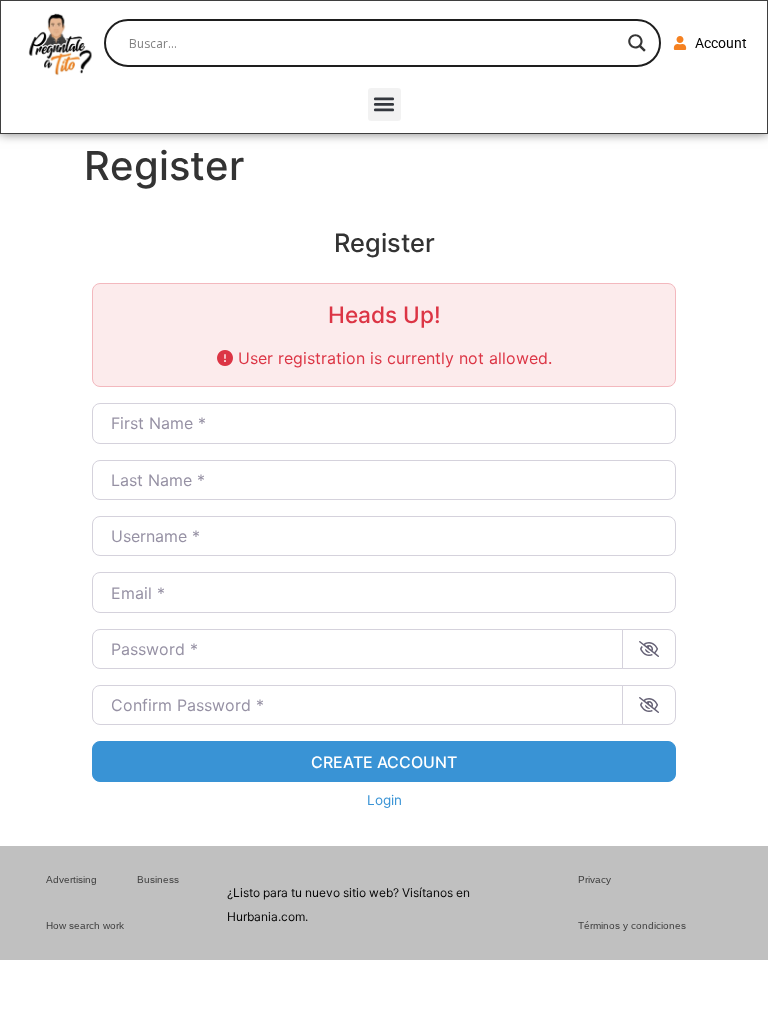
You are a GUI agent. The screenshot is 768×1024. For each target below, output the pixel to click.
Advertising (71, 879)
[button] (384, 104)
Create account (384, 762)
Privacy (594, 879)
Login (384, 800)
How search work (85, 925)
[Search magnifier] (637, 43)
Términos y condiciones (632, 925)
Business (158, 879)
